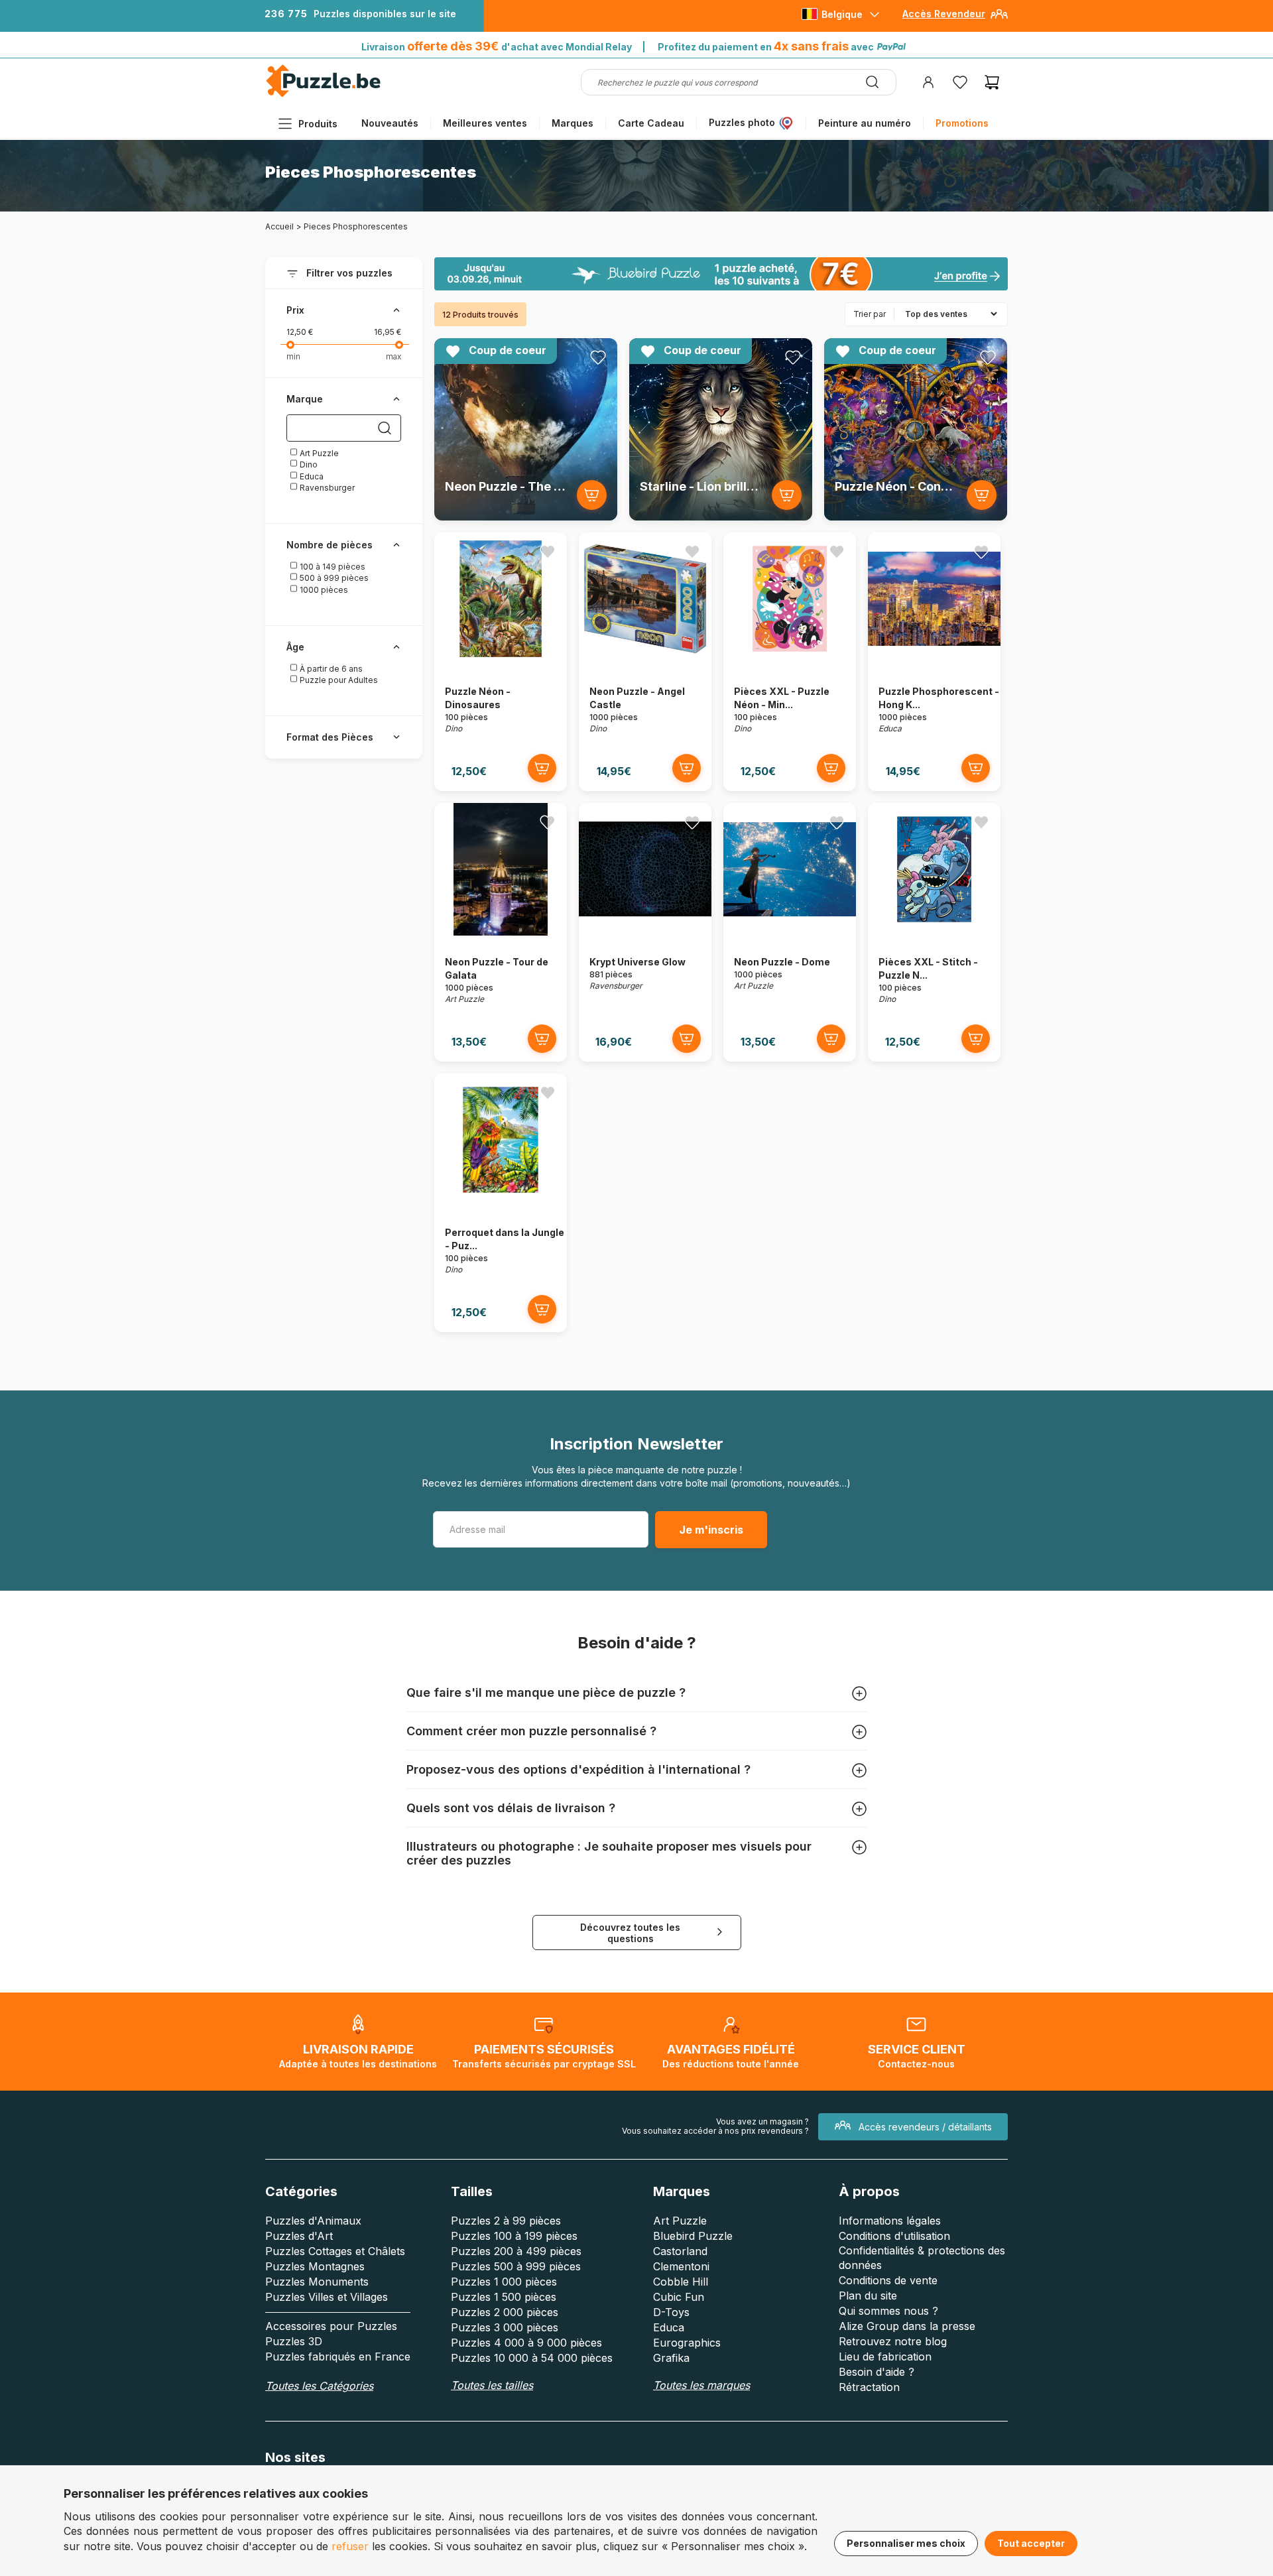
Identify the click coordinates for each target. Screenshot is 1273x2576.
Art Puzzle (318, 453)
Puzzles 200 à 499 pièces (516, 2251)
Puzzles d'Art (299, 2236)
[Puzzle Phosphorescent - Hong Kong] (934, 661)
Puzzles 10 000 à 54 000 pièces (532, 2358)
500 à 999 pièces (333, 578)
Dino (308, 464)
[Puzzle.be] (323, 94)
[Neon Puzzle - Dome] (790, 932)
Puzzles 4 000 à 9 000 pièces (526, 2343)
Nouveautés (390, 123)
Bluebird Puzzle (693, 2236)
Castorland (680, 2251)
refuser (350, 2546)
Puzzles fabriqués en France (338, 2357)
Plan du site (868, 2296)
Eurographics (687, 2343)
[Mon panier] (992, 82)
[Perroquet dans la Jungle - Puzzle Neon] (501, 1202)
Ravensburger (326, 488)
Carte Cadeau (651, 123)
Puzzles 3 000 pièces (505, 2327)
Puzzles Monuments (317, 2282)
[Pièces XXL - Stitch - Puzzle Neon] (934, 932)
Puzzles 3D (294, 2341)
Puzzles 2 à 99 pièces (506, 2221)
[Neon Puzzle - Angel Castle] (645, 661)
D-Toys (671, 2312)
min (293, 356)
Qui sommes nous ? (888, 2311)
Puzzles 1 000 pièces (504, 2282)
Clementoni (681, 2266)
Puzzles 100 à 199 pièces (514, 2236)
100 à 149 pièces (332, 567)
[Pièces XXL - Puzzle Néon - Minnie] (790, 661)
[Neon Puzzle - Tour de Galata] (501, 932)
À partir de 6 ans (330, 669)
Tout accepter (1031, 2543)
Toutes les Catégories (319, 2386)
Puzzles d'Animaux (313, 2221)
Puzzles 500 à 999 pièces (516, 2266)
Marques (573, 123)
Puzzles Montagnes (315, 2266)
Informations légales (890, 2221)
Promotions (962, 123)
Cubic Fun (679, 2297)
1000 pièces (323, 590)
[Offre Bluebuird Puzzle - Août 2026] (721, 274)
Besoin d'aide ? (877, 2372)
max (394, 356)
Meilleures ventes (485, 123)
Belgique (842, 14)
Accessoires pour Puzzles (331, 2326)
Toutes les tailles (492, 2385)
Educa (311, 476)
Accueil (279, 226)
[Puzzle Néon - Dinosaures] (501, 661)
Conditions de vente (888, 2280)
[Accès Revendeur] (999, 19)
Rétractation (869, 2387)
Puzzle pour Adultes (338, 680)
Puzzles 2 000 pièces (505, 2312)
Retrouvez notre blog (893, 2341)
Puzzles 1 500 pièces (504, 2297)
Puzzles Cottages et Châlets (335, 2251)
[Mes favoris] (960, 82)
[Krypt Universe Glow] (645, 932)
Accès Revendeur (944, 14)
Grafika (671, 2358)
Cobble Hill (681, 2282)
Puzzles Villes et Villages (327, 2297)
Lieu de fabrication (885, 2357)
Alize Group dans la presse (907, 2326)
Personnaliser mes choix (906, 2543)
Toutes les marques (701, 2385)
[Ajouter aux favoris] (598, 357)
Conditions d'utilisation (894, 2236)
